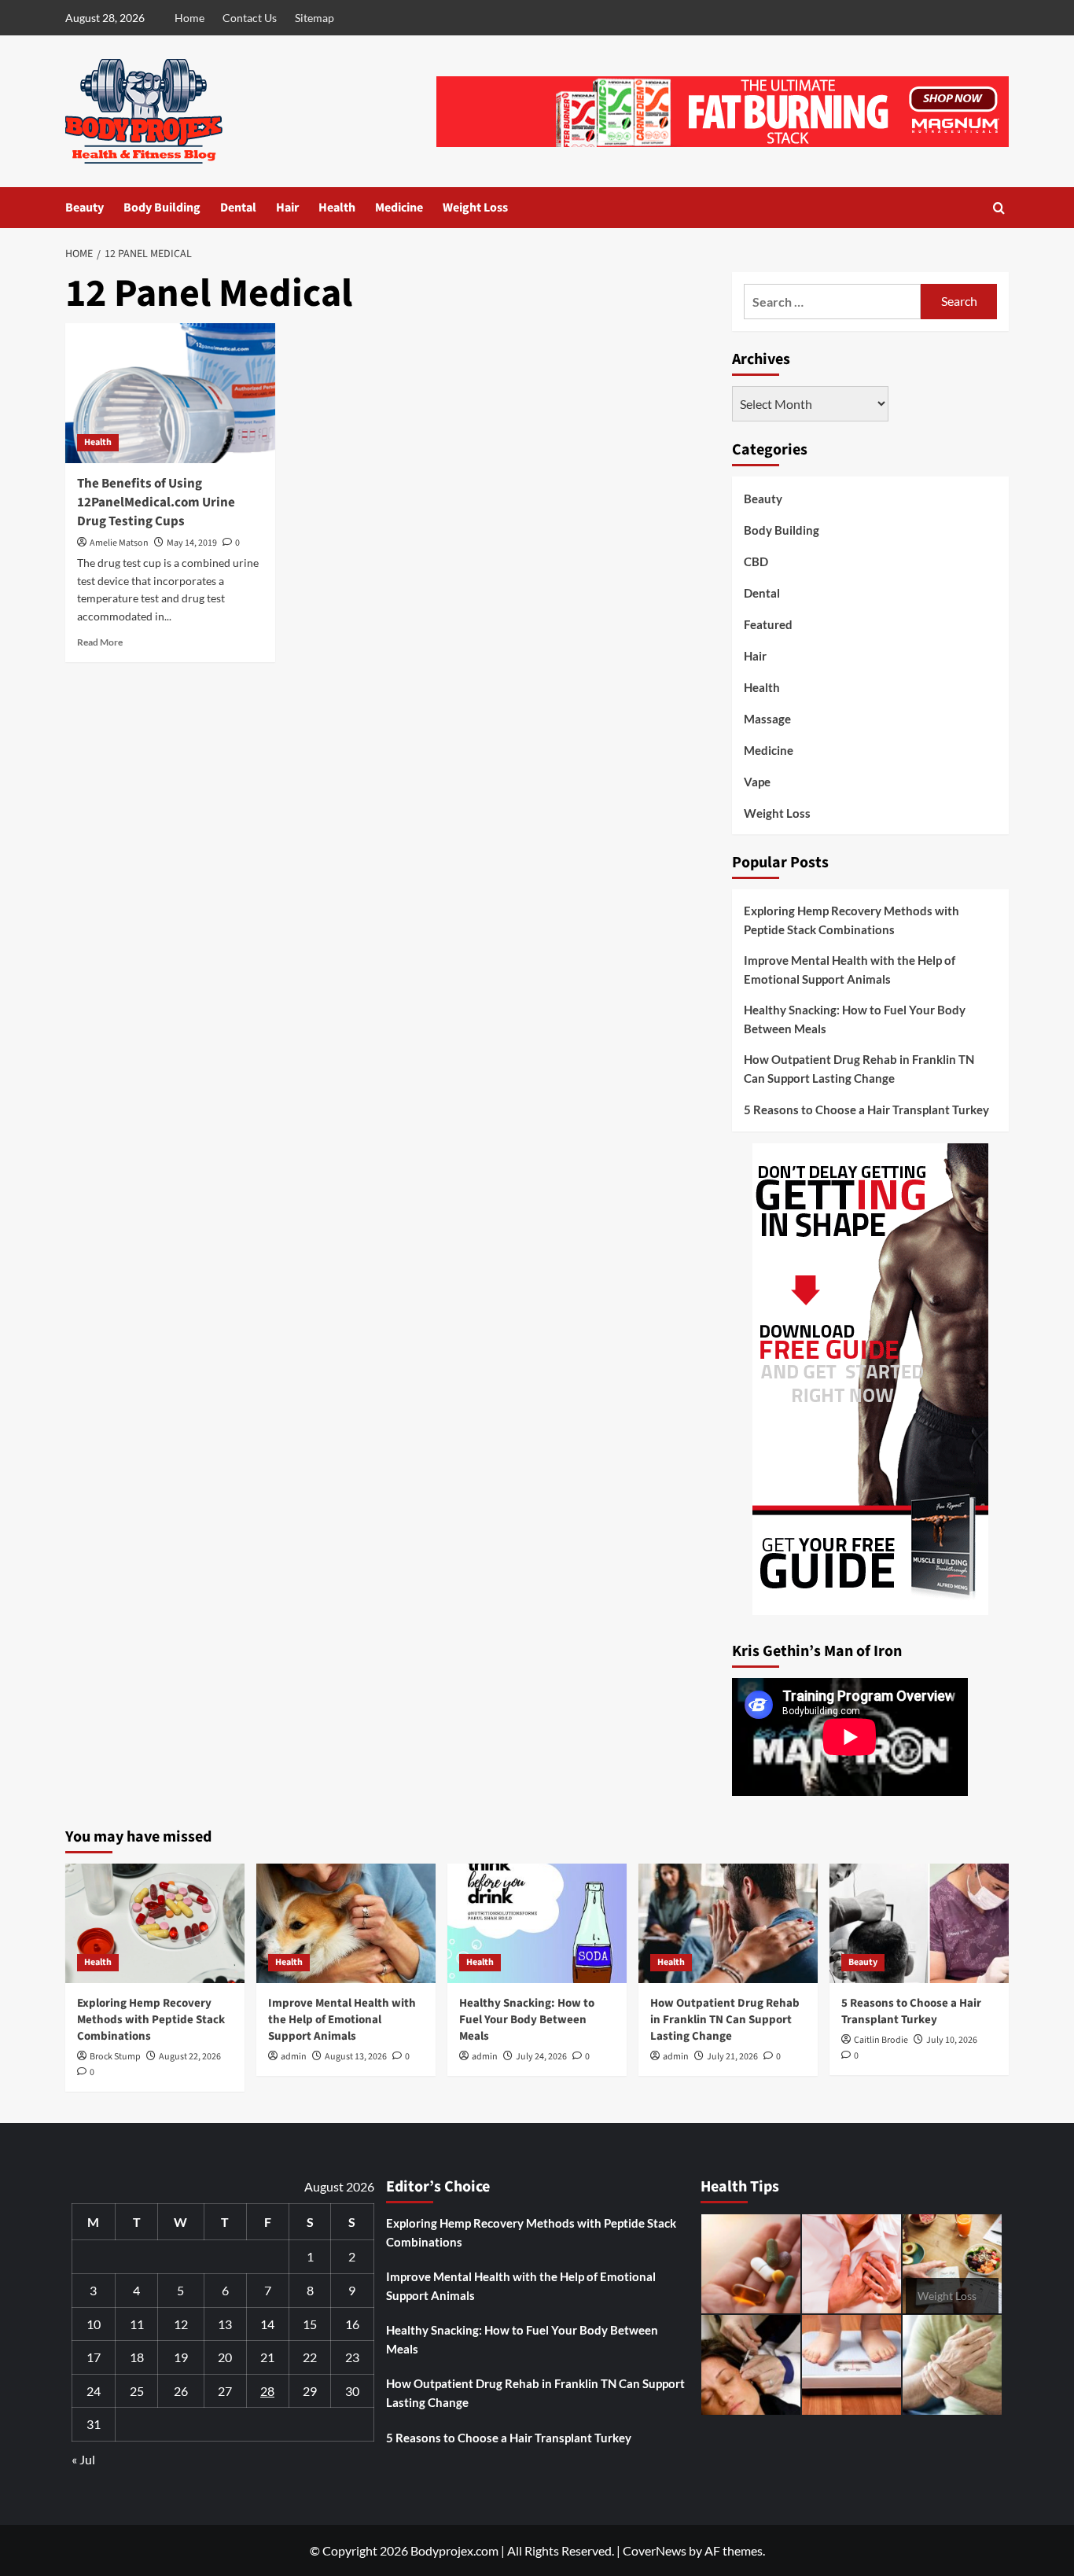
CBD (756, 561)
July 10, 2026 (952, 2040)
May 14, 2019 (192, 543)
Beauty (85, 208)
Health (337, 208)
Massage (767, 719)
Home (189, 18)
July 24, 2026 (541, 2057)
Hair (287, 208)
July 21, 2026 (732, 2057)
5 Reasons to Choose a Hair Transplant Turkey (866, 1110)
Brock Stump (115, 2057)
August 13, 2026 (356, 2057)
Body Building (162, 208)
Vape (757, 782)
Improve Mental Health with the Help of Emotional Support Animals (850, 970)
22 (310, 2357)
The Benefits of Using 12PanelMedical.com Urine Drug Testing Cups (156, 502)
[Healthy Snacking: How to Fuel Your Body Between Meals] (537, 1923)
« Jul (83, 2459)
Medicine (399, 208)
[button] (999, 208)
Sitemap (314, 18)
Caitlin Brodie (881, 2040)
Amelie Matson (119, 543)
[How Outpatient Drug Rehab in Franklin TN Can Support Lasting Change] (728, 1923)
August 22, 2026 (190, 2057)
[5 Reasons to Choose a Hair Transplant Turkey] (919, 1923)
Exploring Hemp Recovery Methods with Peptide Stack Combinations (851, 920)
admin (294, 2057)
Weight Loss (475, 208)
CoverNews (655, 2550)
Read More (100, 642)
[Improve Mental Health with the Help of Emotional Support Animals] (346, 1923)
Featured (768, 624)
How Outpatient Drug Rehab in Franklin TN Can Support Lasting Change (859, 1069)
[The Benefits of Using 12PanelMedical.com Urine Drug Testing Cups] (170, 393)
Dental (238, 208)
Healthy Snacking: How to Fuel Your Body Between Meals (855, 1019)
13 (225, 2324)
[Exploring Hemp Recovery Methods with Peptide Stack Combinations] (155, 1923)
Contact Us (250, 18)
